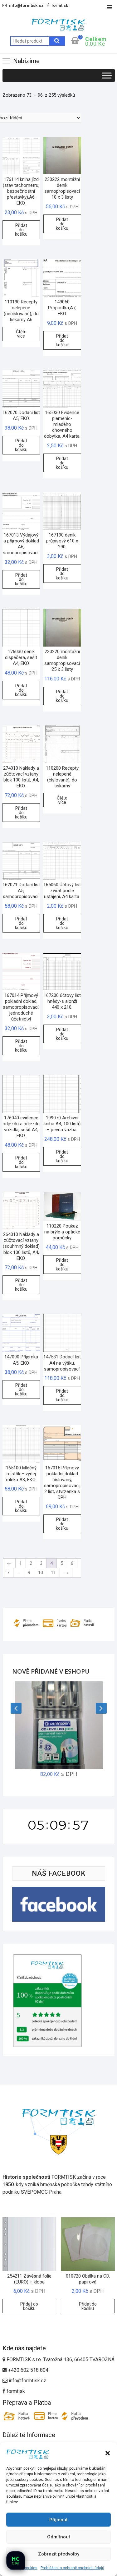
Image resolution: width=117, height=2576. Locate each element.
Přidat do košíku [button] (21, 230)
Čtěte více (21, 334)
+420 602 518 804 (28, 2370)
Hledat (57, 41)
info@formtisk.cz (27, 2381)
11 (53, 1573)
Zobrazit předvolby (59, 2554)
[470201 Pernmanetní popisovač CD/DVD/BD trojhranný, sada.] (59, 1725)
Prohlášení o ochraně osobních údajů (72, 2568)
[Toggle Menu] (107, 75)
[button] (108, 2453)
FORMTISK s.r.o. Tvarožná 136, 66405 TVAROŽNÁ (60, 2359)
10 (41, 1573)
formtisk (15, 2391)
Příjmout (58, 2520)
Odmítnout (59, 2537)
